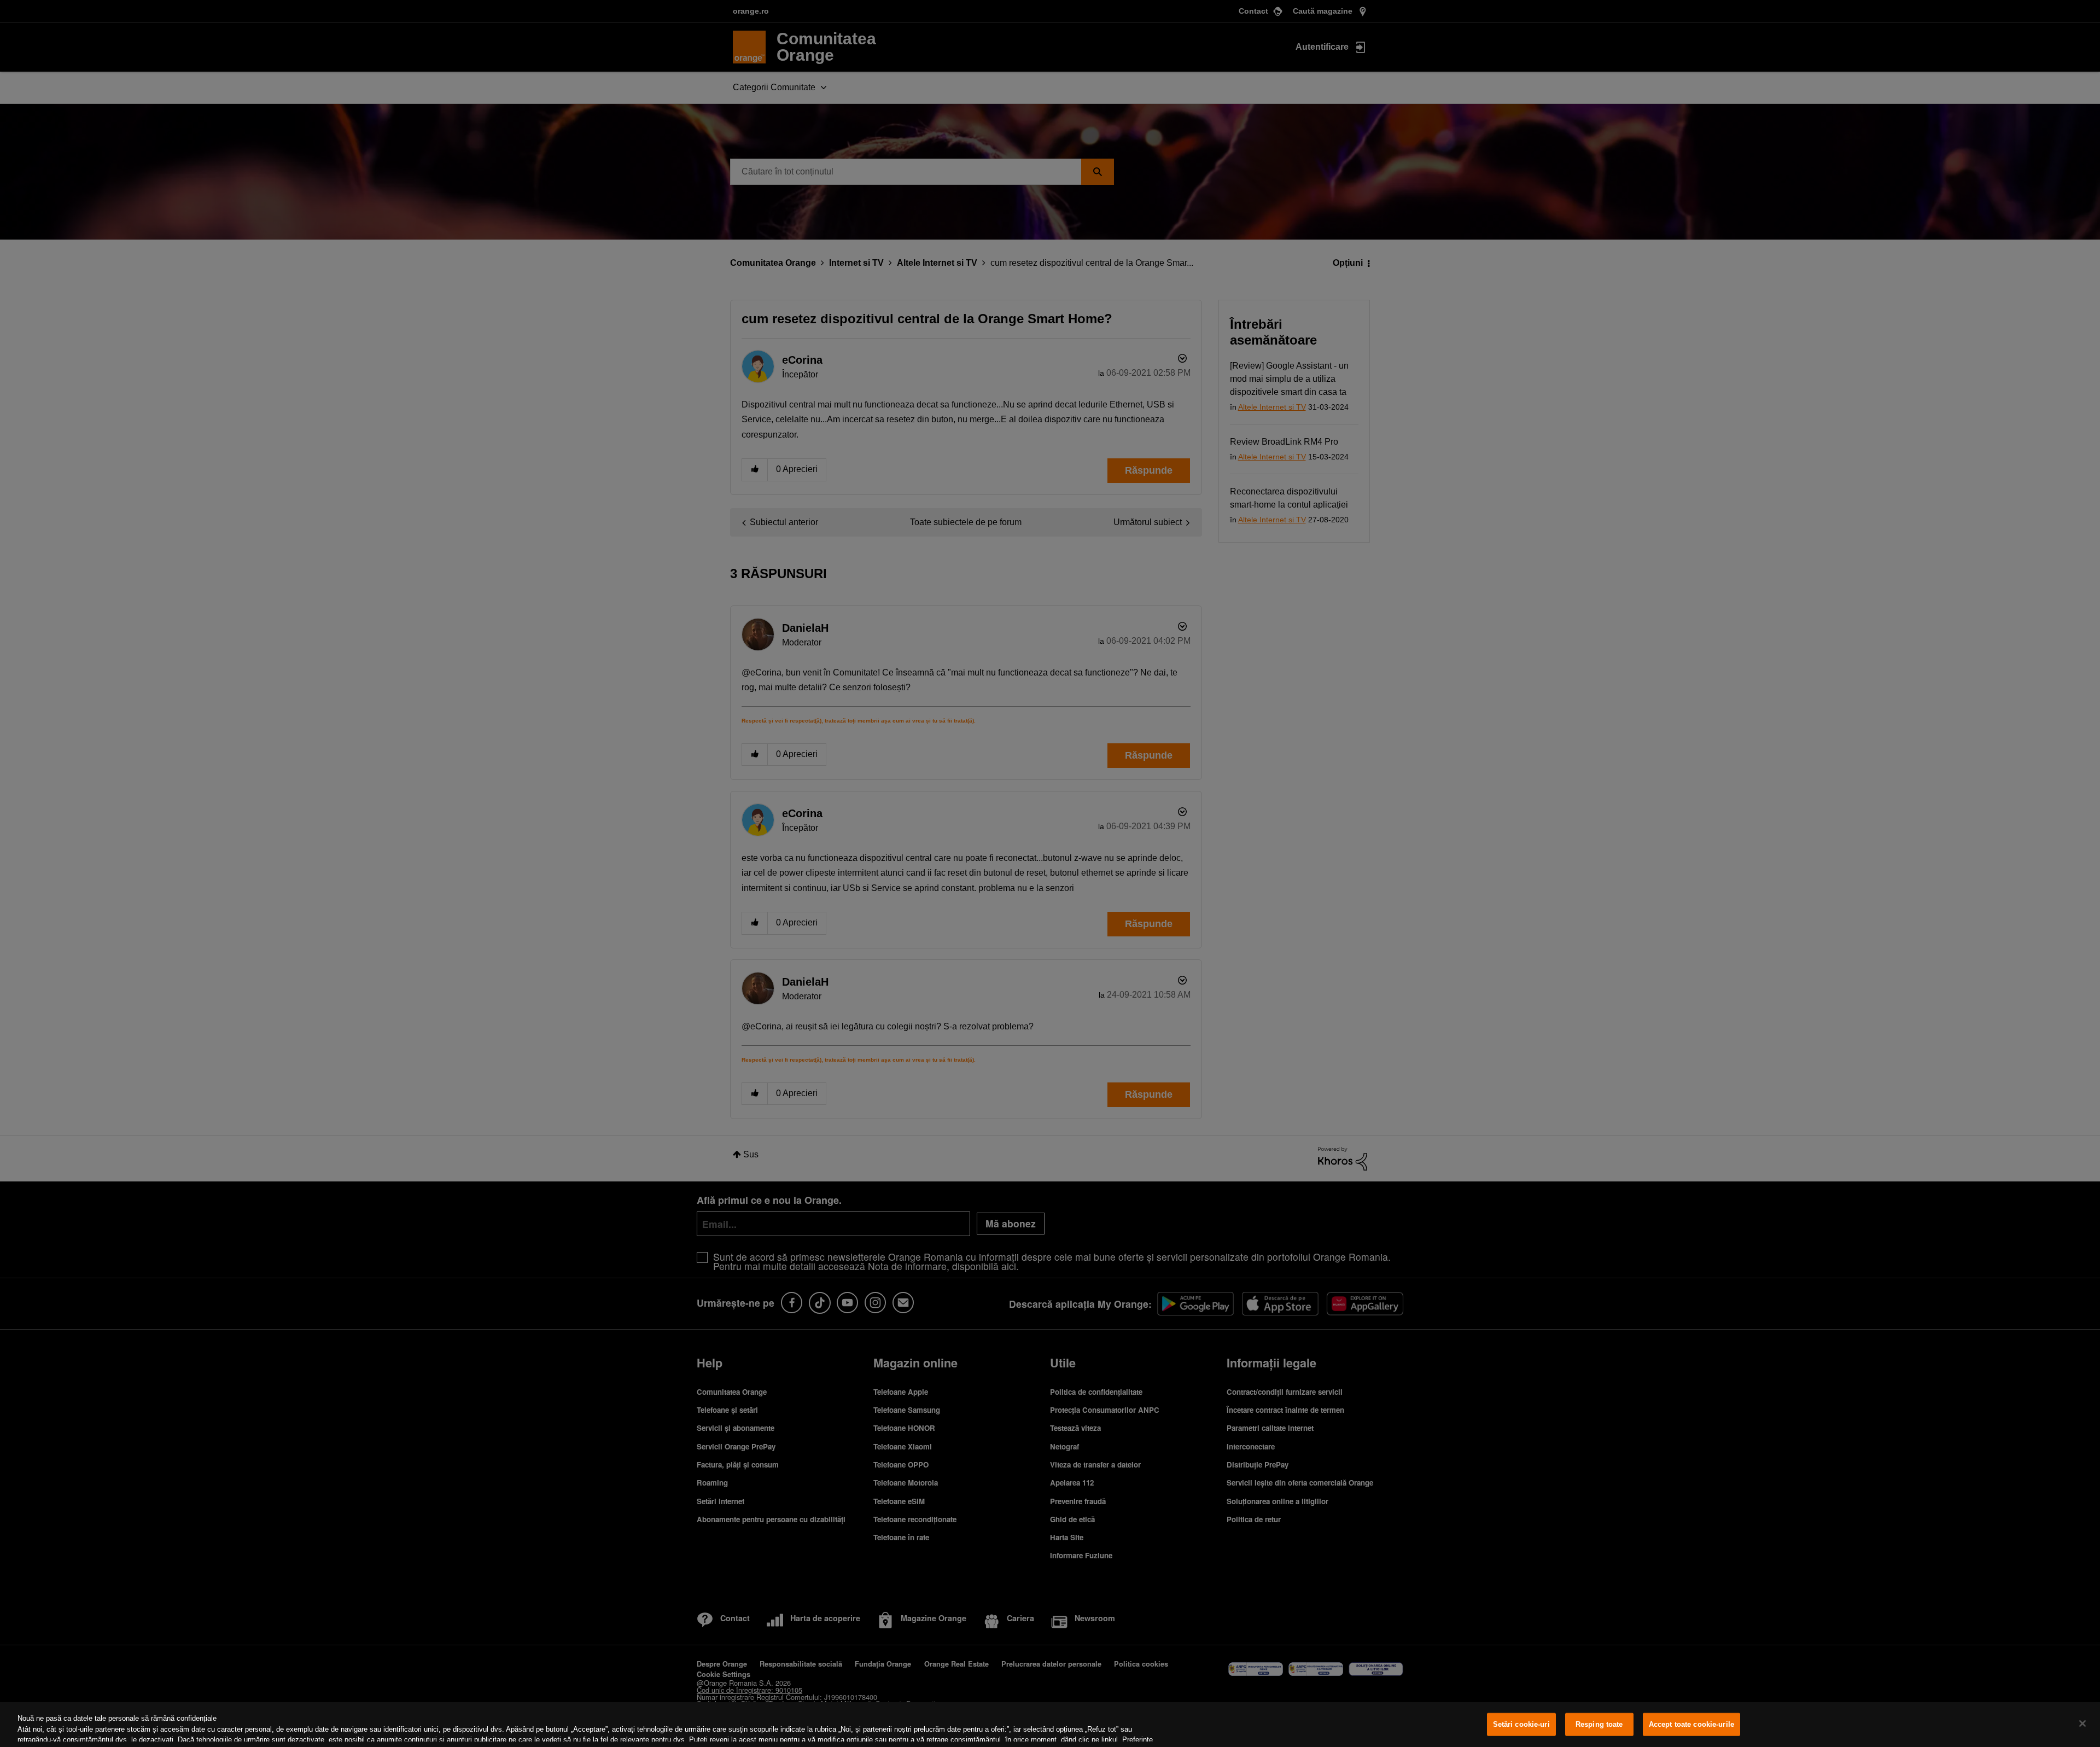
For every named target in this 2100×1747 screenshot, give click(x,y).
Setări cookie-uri (1521, 1724)
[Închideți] (2082, 1723)
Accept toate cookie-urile (1691, 1724)
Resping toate (1599, 1724)
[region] (1050, 1725)
